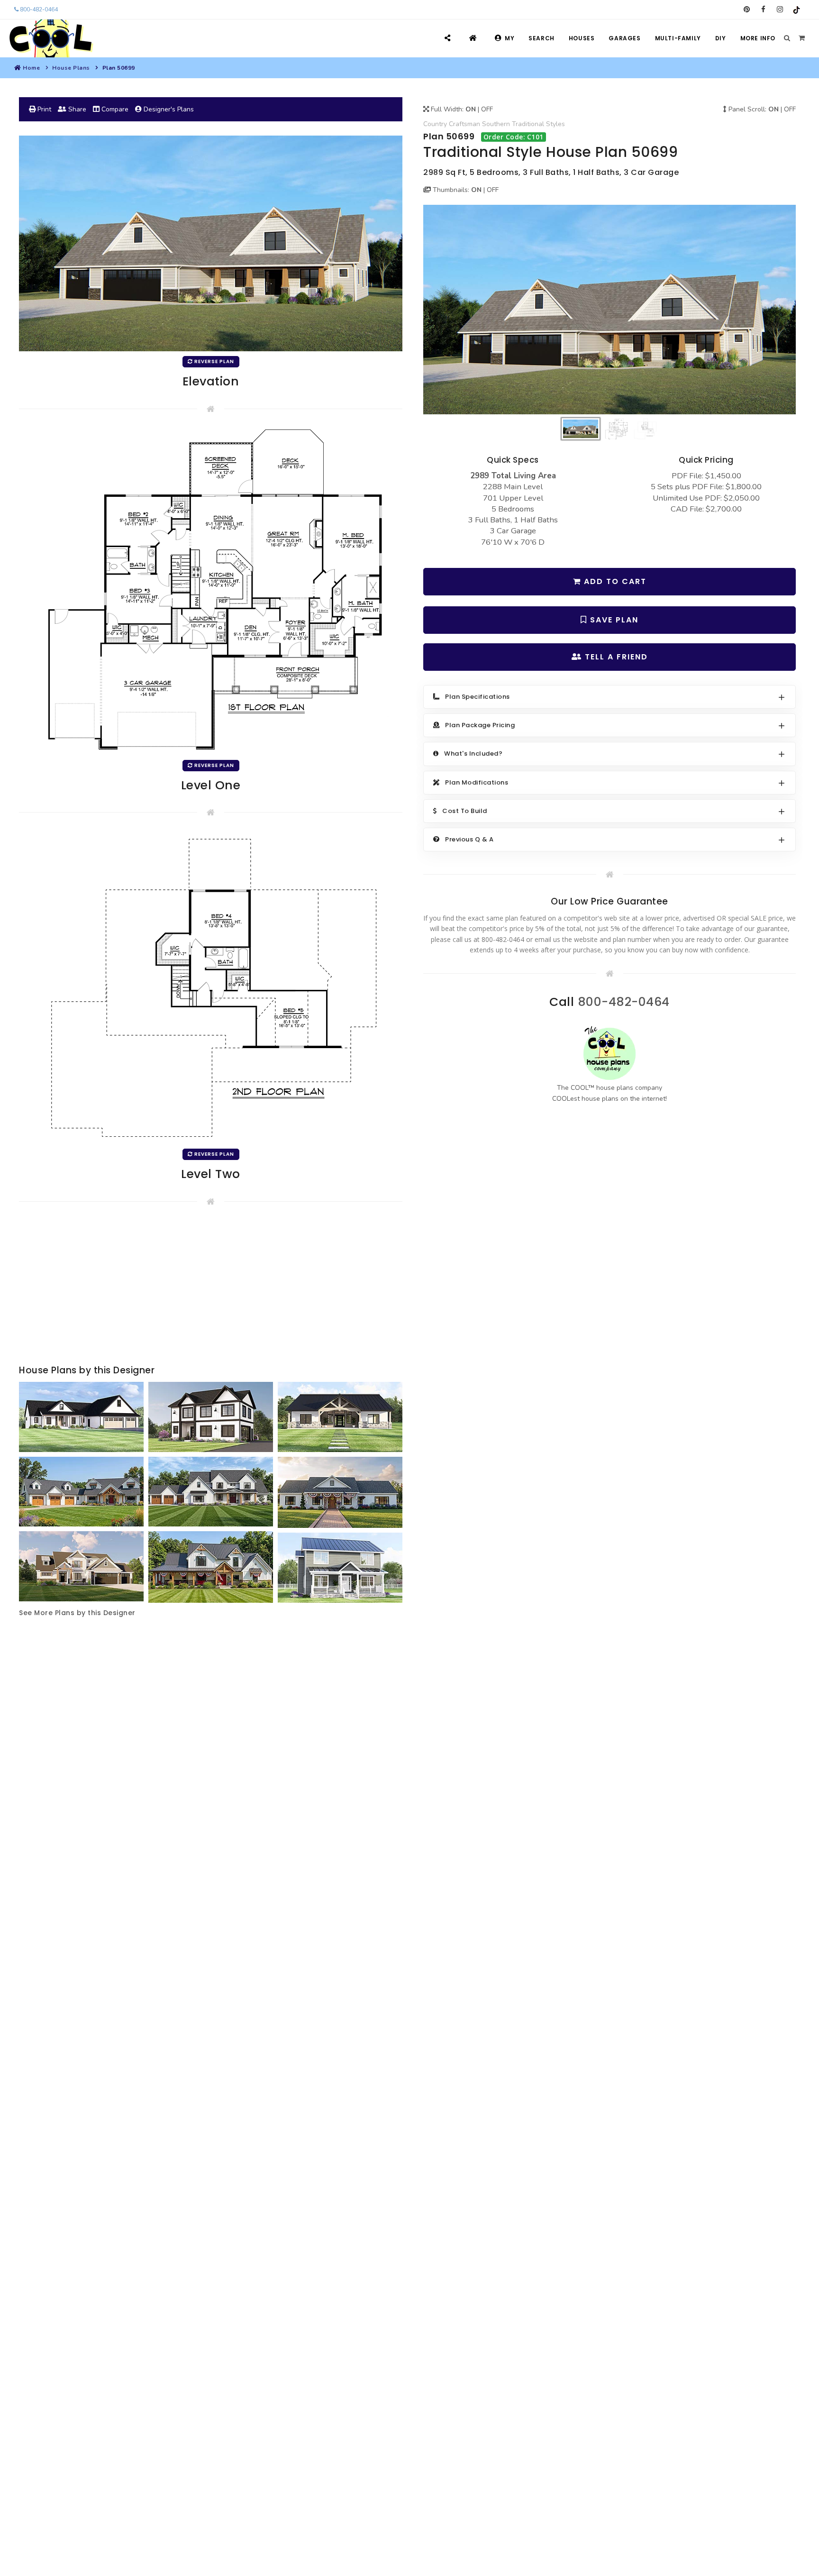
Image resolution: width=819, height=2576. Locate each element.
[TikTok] (796, 9)
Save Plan (613, 620)
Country (435, 124)
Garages (624, 38)
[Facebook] (763, 9)
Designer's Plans (168, 109)
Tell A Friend (615, 657)
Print (43, 109)
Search (541, 38)
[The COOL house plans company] (610, 1053)
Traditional (528, 124)
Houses (582, 38)
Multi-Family (678, 38)
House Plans (71, 68)
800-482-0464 (38, 9)
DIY (721, 38)
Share (76, 109)
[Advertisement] (211, 1287)
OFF (487, 109)
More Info (758, 38)
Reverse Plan (214, 361)
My (510, 38)
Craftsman (464, 124)
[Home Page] (474, 38)
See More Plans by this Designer (77, 1613)
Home (31, 68)
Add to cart (614, 581)
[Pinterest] (747, 9)
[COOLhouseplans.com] (50, 38)
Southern (496, 124)
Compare (114, 109)
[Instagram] (780, 9)
